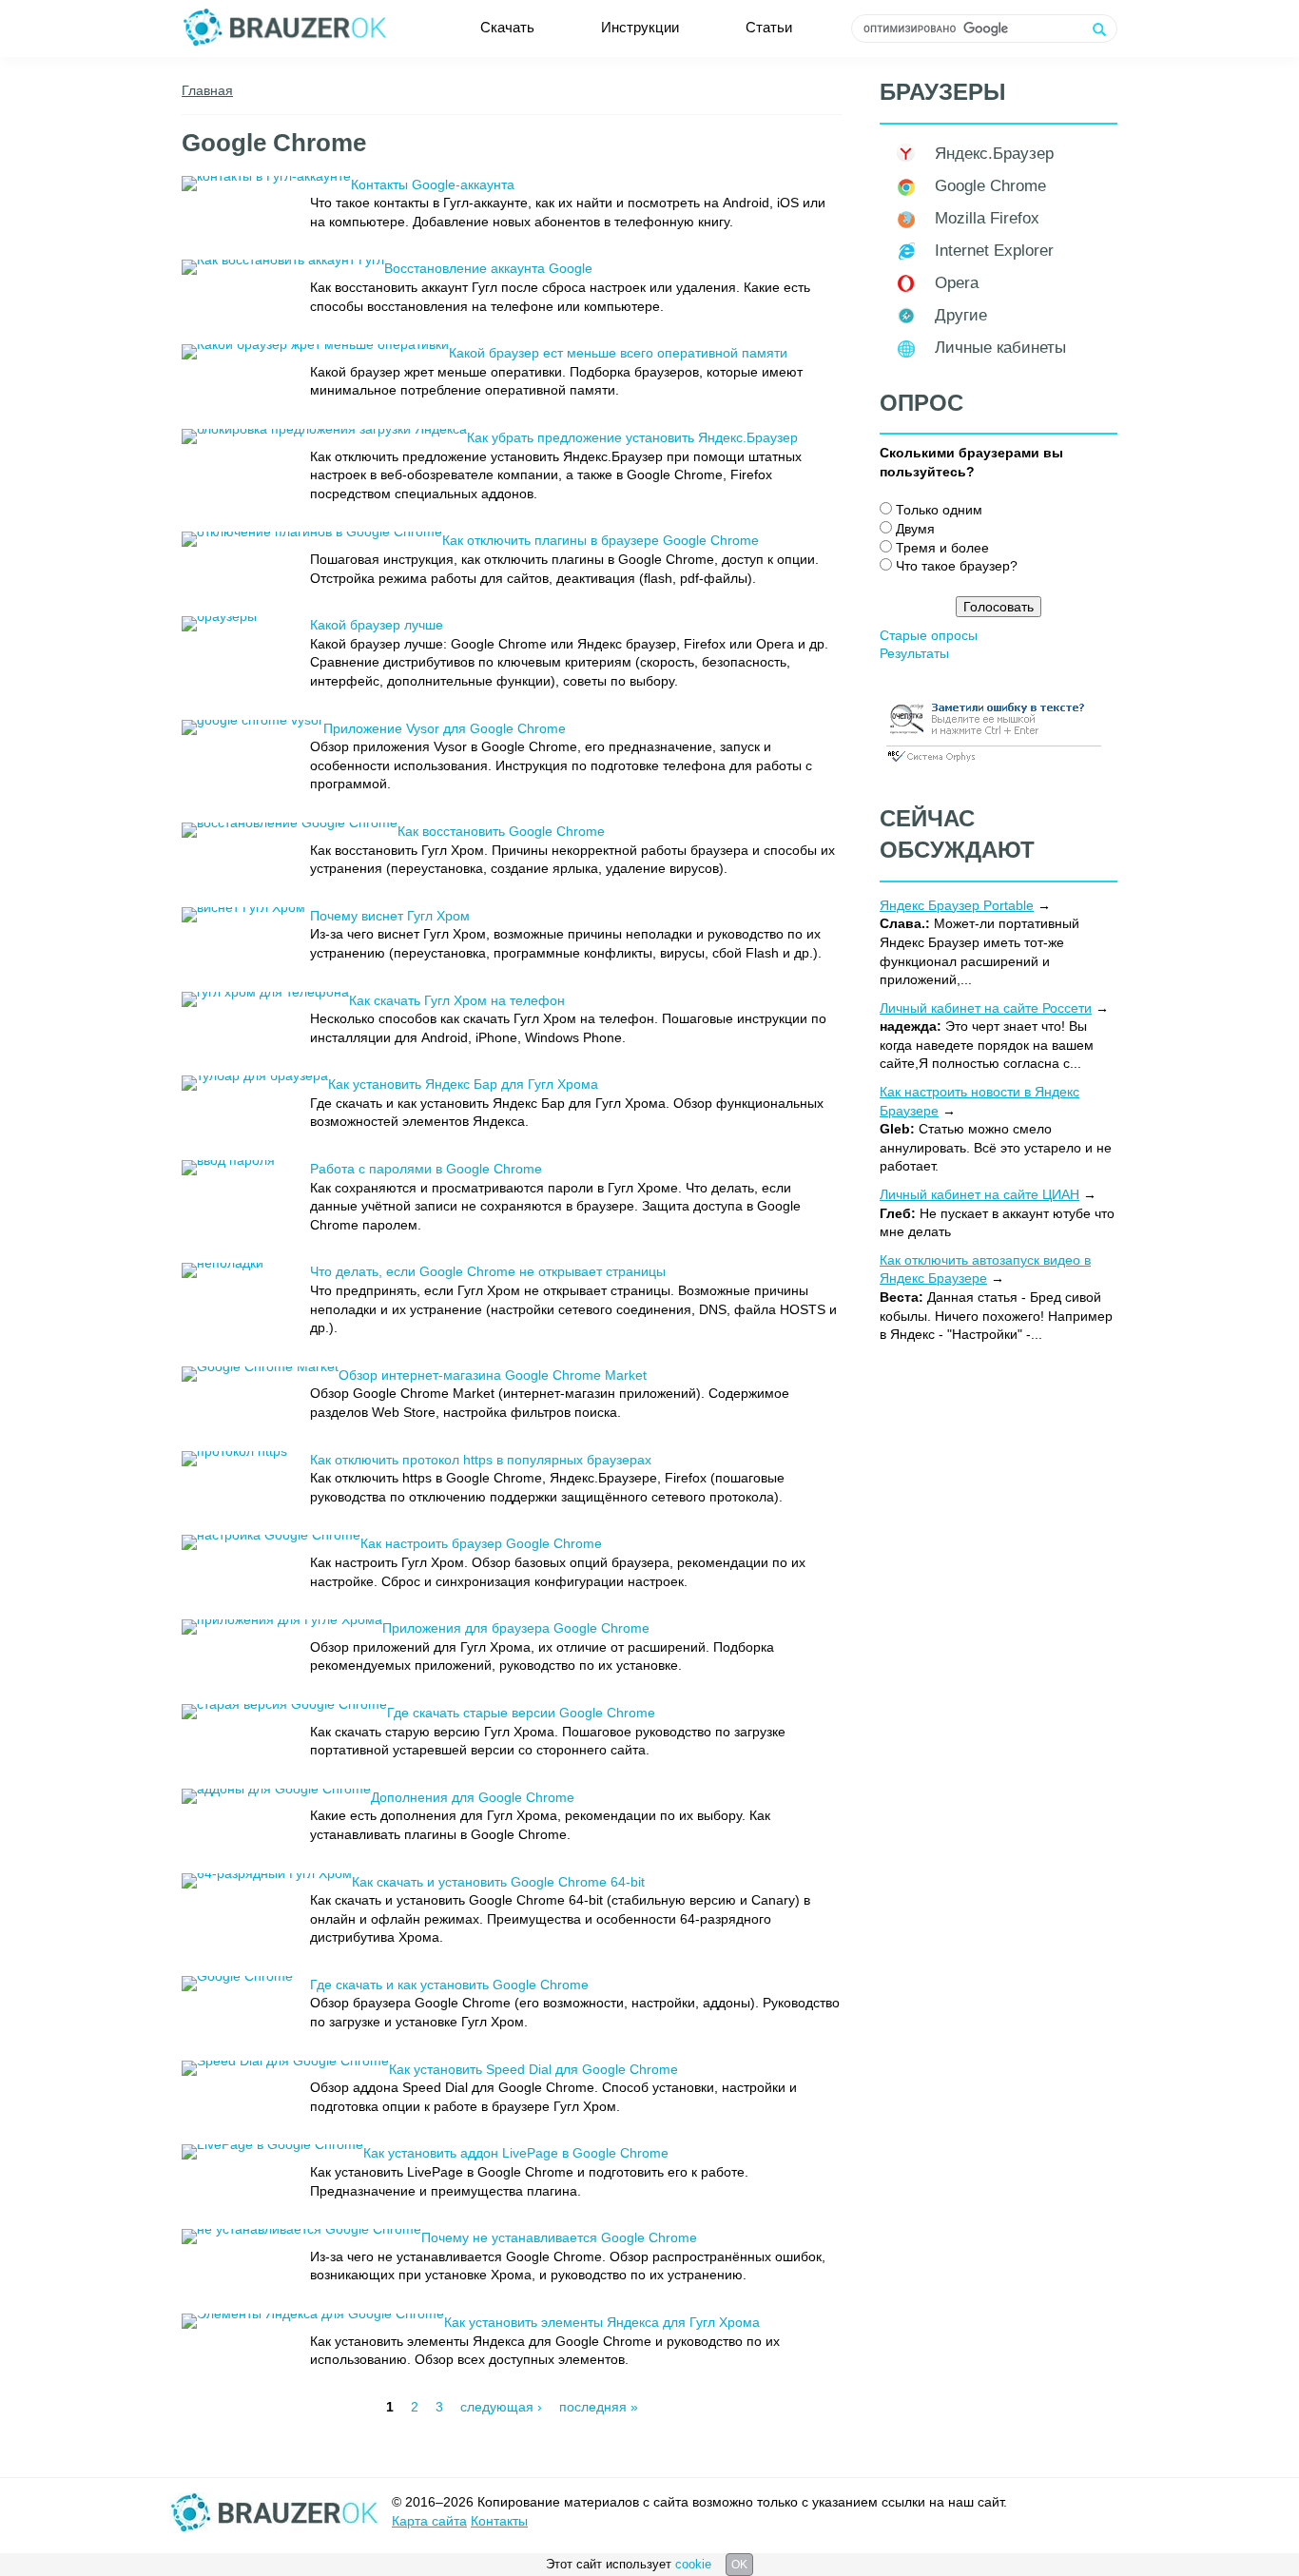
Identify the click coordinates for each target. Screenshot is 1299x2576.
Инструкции (640, 27)
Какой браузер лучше (377, 625)
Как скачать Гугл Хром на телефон (457, 1000)
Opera (957, 283)
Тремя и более (942, 548)
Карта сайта (429, 2521)
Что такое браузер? (957, 566)
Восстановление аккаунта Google (488, 268)
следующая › (501, 2407)
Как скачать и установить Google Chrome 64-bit (498, 1882)
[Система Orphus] (994, 764)
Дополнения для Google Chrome (473, 1797)
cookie (693, 2564)
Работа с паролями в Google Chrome (426, 1169)
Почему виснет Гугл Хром (390, 916)
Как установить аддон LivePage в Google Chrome (516, 2153)
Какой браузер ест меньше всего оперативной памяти (618, 353)
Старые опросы (929, 635)
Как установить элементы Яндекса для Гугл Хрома (602, 2322)
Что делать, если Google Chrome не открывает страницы (488, 1271)
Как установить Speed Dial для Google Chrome (533, 2069)
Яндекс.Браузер (994, 154)
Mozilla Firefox (987, 218)
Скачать (507, 27)
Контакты (499, 2521)
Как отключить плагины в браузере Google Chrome (601, 540)
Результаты (914, 653)
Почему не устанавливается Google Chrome (559, 2237)
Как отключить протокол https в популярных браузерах (481, 1460)
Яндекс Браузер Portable (957, 905)
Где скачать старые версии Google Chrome (521, 1713)
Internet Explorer (994, 251)
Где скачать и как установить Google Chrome (449, 1985)
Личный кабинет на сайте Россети (986, 1008)
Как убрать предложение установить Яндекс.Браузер (632, 437)
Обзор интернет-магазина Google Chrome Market (493, 1375)
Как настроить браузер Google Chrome (481, 1543)
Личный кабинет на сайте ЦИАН (979, 1194)
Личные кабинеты (1000, 348)
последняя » (599, 2407)
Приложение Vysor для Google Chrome (445, 728)
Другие (961, 315)
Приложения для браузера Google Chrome (516, 1628)
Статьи (769, 27)
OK (739, 2565)
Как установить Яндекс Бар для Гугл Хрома (463, 1084)
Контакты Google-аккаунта (433, 184)
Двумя (915, 529)
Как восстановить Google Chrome (501, 831)
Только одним (939, 510)
